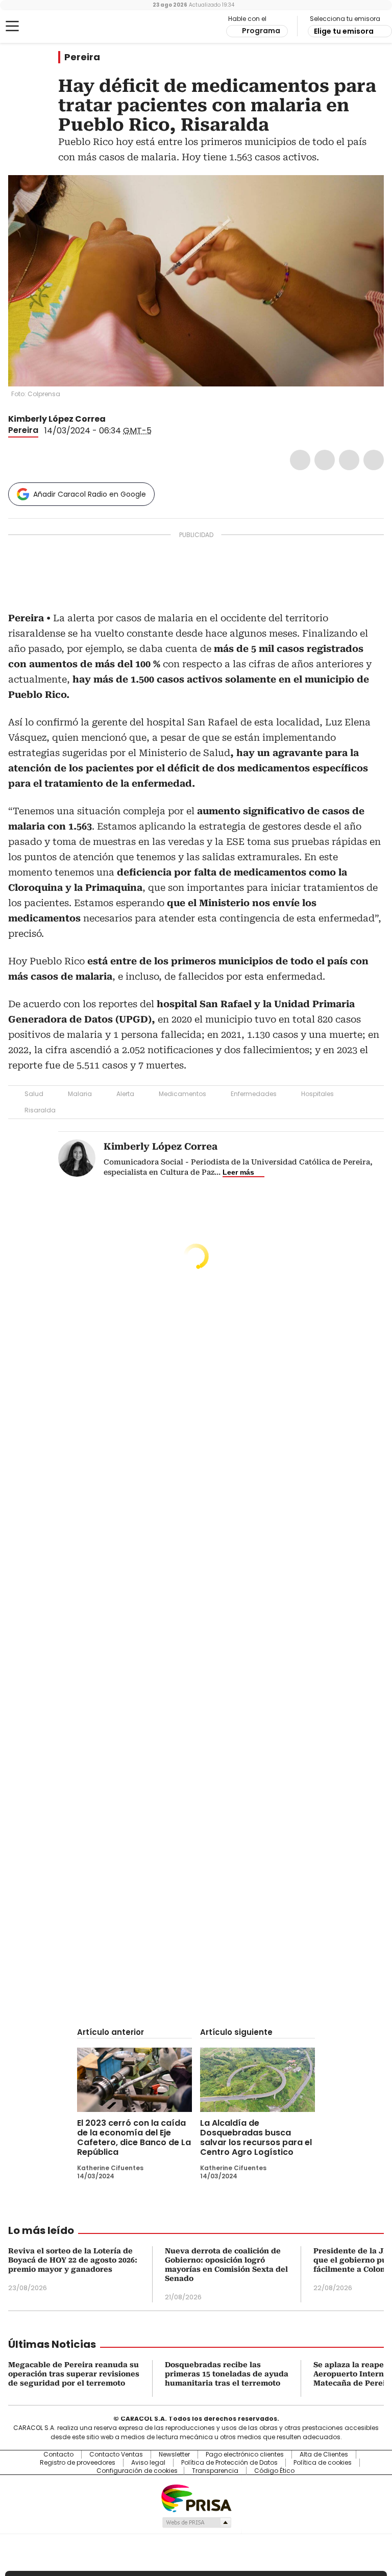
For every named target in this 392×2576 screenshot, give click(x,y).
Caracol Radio (48, 27)
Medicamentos (182, 1094)
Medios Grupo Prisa (196, 2522)
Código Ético (274, 2471)
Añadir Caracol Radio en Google (90, 494)
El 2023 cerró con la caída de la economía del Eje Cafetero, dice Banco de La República (134, 2137)
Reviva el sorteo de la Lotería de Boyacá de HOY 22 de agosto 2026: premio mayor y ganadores (73, 2260)
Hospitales (317, 1094)
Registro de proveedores (78, 2463)
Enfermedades (254, 1094)
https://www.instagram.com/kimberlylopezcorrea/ (125, 419)
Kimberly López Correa (57, 419)
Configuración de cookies (137, 2471)
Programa (261, 31)
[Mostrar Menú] (12, 26)
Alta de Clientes (324, 2455)
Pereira (82, 57)
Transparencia (215, 2471)
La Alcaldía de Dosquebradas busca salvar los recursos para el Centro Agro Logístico (256, 2137)
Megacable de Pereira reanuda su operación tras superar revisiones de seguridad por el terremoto (74, 2374)
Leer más (238, 1172)
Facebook (300, 460)
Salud (34, 1094)
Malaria (80, 1094)
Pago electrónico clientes (245, 2455)
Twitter (325, 460)
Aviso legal (148, 2463)
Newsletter (174, 2455)
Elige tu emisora (344, 31)
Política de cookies (323, 2463)
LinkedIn (349, 460)
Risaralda (40, 1110)
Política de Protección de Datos (229, 2463)
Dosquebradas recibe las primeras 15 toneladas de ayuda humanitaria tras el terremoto (227, 2374)
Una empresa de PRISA (196, 2498)
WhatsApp (374, 460)
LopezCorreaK (113, 419)
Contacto (58, 2455)
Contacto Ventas (116, 2455)
